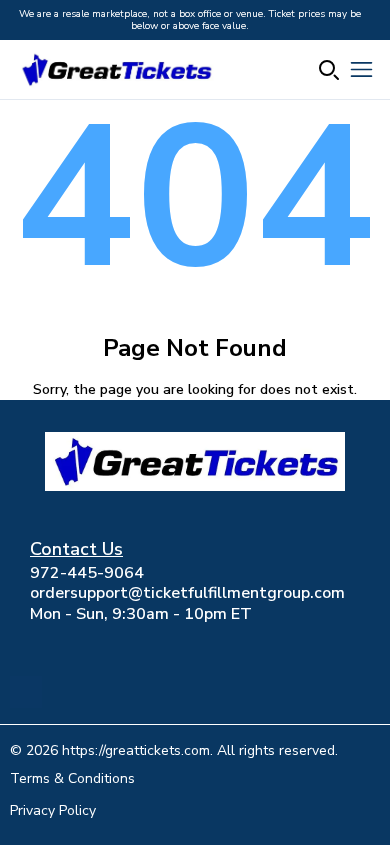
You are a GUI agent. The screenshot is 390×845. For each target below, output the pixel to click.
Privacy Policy (53, 810)
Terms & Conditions (72, 778)
